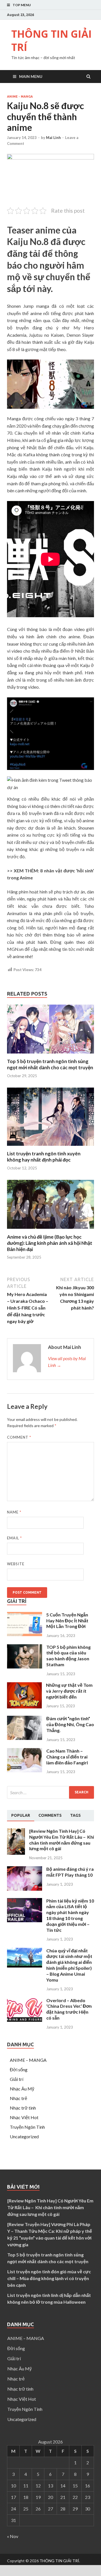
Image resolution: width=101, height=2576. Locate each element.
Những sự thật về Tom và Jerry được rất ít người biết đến (69, 1691)
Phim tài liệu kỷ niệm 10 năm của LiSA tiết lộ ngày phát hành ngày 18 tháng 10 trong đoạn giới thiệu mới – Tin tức (70, 1915)
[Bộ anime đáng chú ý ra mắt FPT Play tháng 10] (25, 1889)
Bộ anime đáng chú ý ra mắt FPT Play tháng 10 (70, 1872)
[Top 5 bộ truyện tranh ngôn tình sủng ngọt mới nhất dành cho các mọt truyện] (50, 1055)
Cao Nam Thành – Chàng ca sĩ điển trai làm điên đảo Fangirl (67, 1757)
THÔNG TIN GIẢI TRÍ (51, 41)
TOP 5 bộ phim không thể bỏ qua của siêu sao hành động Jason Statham (68, 1656)
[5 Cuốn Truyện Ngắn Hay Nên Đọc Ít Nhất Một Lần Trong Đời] (25, 1634)
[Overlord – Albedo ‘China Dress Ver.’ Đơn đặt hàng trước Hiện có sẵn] (25, 2020)
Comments (50, 1815)
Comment (19, 1437)
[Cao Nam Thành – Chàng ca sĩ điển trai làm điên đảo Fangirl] (25, 1770)
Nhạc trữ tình (23, 2108)
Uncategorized (24, 2136)
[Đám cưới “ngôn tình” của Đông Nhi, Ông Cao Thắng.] (25, 1738)
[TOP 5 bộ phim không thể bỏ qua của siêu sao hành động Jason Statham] (25, 1667)
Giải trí (17, 2079)
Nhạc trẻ (19, 2098)
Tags (75, 1815)
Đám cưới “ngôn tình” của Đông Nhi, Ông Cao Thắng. (70, 1724)
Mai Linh (53, 138)
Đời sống (19, 2069)
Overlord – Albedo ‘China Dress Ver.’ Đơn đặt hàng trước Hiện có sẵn (69, 2009)
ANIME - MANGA (20, 96)
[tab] (21, 1816)
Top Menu (22, 5)
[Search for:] (50, 1792)
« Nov (13, 2536)
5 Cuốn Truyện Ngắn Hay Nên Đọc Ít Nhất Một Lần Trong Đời (67, 1621)
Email (14, 1538)
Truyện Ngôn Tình (27, 2127)
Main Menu (31, 76)
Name (14, 1512)
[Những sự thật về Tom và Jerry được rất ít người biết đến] (24, 1707)
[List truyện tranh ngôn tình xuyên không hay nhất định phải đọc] (50, 1147)
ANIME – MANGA (28, 2060)
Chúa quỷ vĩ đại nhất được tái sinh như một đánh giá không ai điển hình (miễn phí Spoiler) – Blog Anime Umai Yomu (69, 1965)
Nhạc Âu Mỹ (22, 2089)
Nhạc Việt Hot (24, 2117)
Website (16, 1564)
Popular (21, 1815)
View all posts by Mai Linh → (67, 1362)
